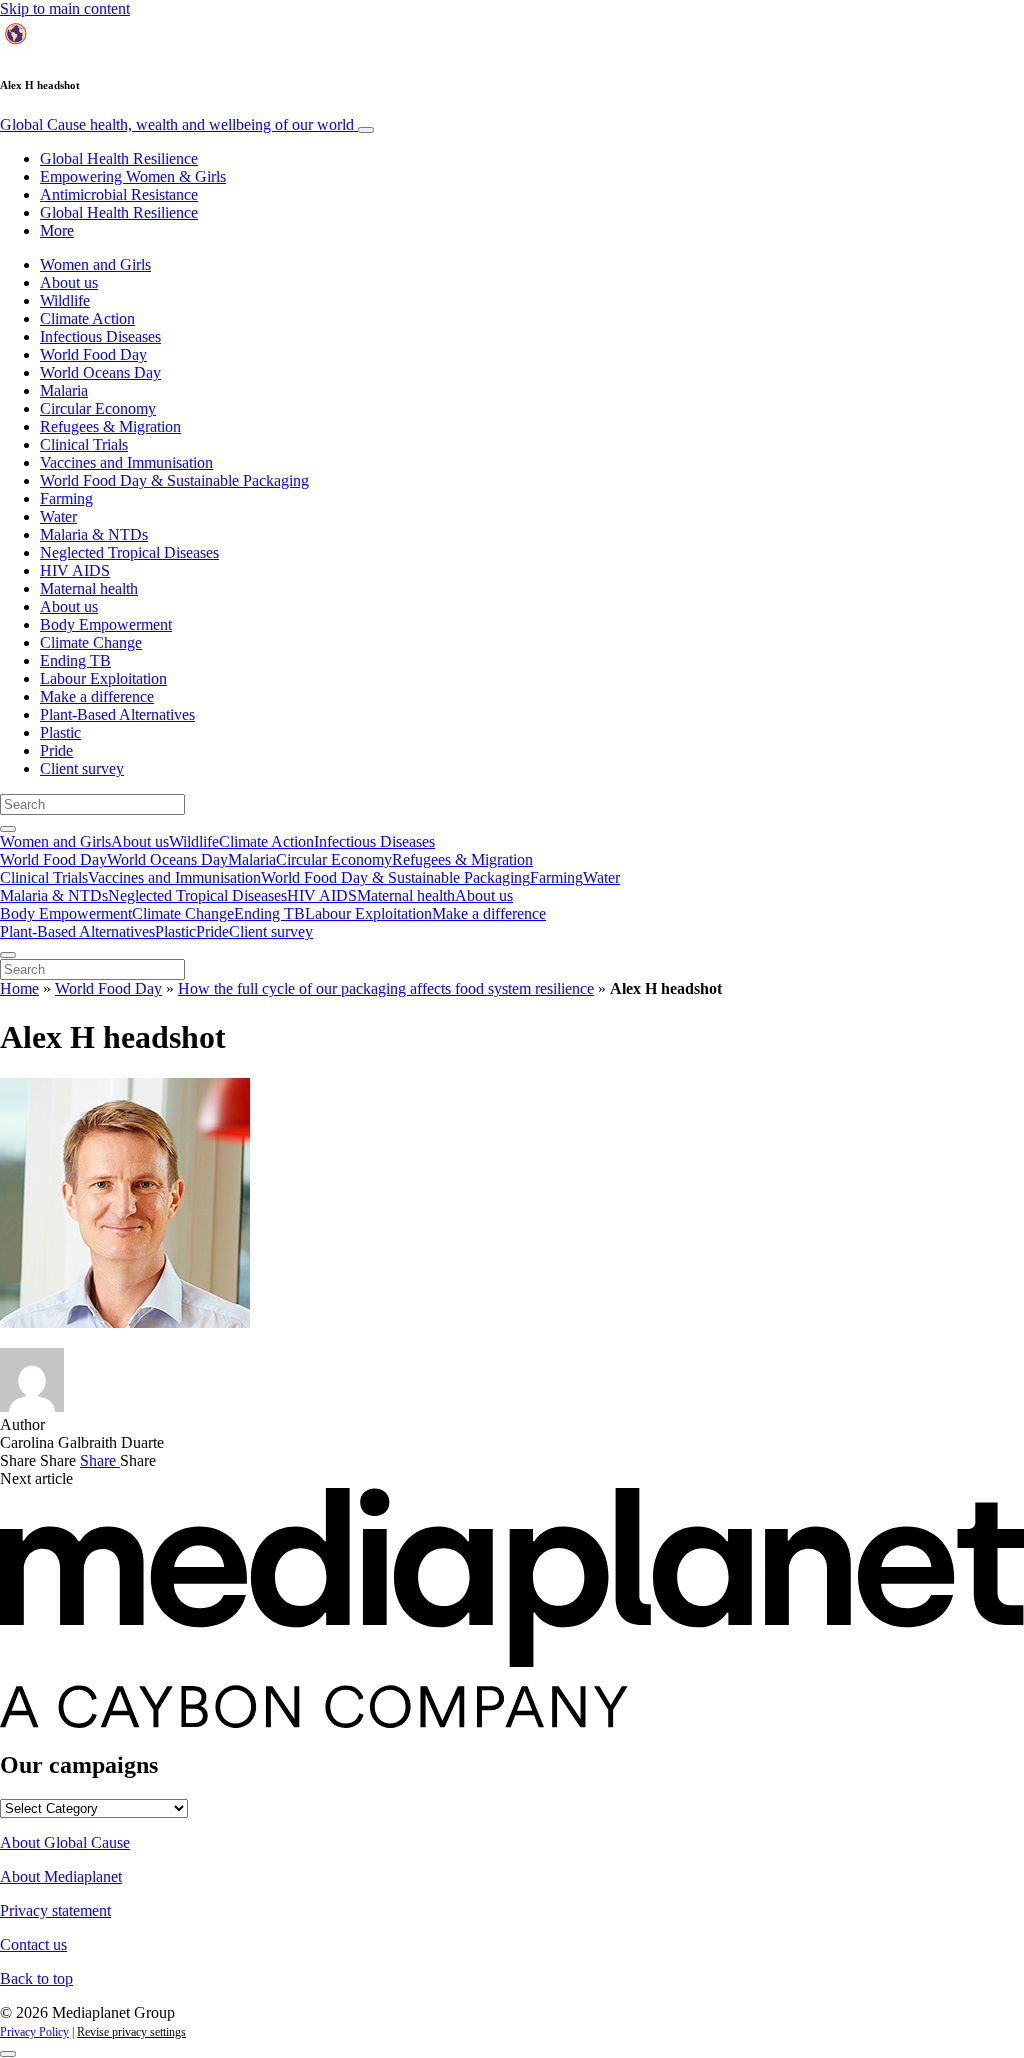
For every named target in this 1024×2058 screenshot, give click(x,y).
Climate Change (91, 642)
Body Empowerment (106, 624)
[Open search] (8, 829)
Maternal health (89, 588)
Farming (66, 498)
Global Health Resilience (119, 158)
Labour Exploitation (103, 678)
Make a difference (97, 696)
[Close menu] (8, 955)
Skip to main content (65, 8)
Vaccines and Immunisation (126, 462)
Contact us (33, 1944)
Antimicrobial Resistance (119, 194)
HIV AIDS (75, 570)
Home (19, 988)
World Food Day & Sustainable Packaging (174, 480)
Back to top (36, 1978)
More (57, 230)
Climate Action (87, 318)
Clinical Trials (84, 444)
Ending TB (75, 660)
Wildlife (65, 300)
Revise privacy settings (131, 2032)
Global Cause (177, 124)
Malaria (64, 390)
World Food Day (93, 354)
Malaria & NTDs (94, 534)
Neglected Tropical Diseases (129, 552)
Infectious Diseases (100, 336)
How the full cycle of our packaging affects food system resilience (386, 988)
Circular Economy (98, 408)
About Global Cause (65, 1842)
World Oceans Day (100, 372)
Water (58, 516)
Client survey (82, 768)
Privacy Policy (34, 2032)
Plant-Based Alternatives (117, 714)
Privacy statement (55, 1910)
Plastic (60, 732)
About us (69, 282)
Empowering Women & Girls (133, 176)
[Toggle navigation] (366, 130)
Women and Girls (95, 264)
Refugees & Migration (110, 426)
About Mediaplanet (61, 1876)
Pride (56, 750)
